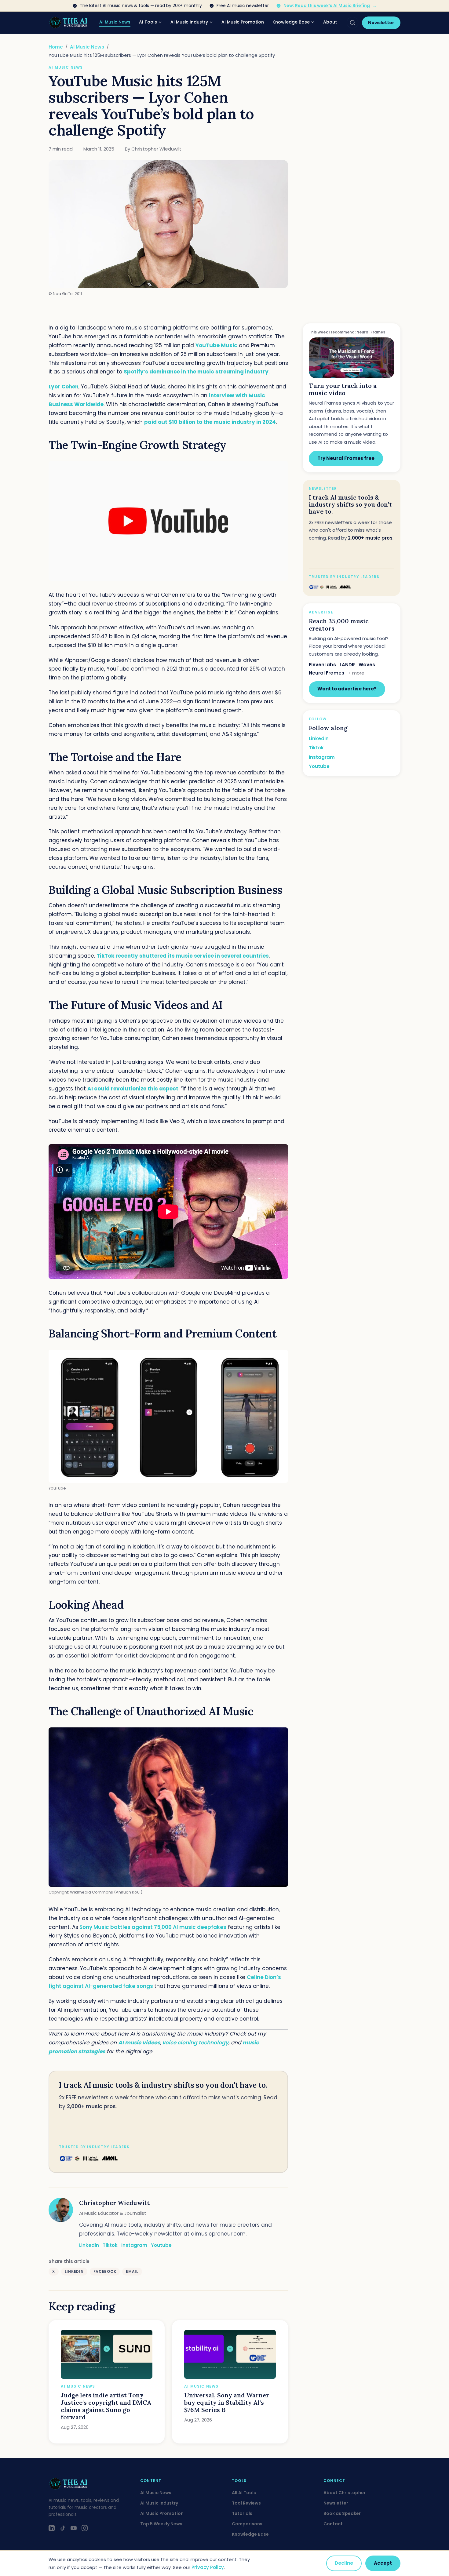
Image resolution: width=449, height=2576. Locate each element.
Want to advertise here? (347, 689)
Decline (344, 2563)
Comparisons (247, 2524)
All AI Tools (244, 2493)
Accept (383, 2563)
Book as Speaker (342, 2513)
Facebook (105, 2271)
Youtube (161, 2245)
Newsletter (381, 23)
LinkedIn (74, 2271)
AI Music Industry (189, 22)
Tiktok (110, 2245)
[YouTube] (74, 2528)
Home (56, 47)
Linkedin (89, 2245)
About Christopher (345, 2493)
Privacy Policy (208, 2567)
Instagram (134, 2245)
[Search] (352, 23)
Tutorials (242, 2513)
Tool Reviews (246, 2503)
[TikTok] (63, 2528)
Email (132, 2271)
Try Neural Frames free (346, 458)
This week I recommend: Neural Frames (347, 332)
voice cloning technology (195, 2043)
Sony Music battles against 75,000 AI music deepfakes (153, 1927)
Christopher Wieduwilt (114, 2203)
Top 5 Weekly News (161, 2524)
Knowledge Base (291, 22)
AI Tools (148, 22)
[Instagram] (85, 2528)
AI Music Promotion (243, 22)
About (330, 22)
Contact (333, 2524)
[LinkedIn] (52, 2528)
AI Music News (115, 22)
